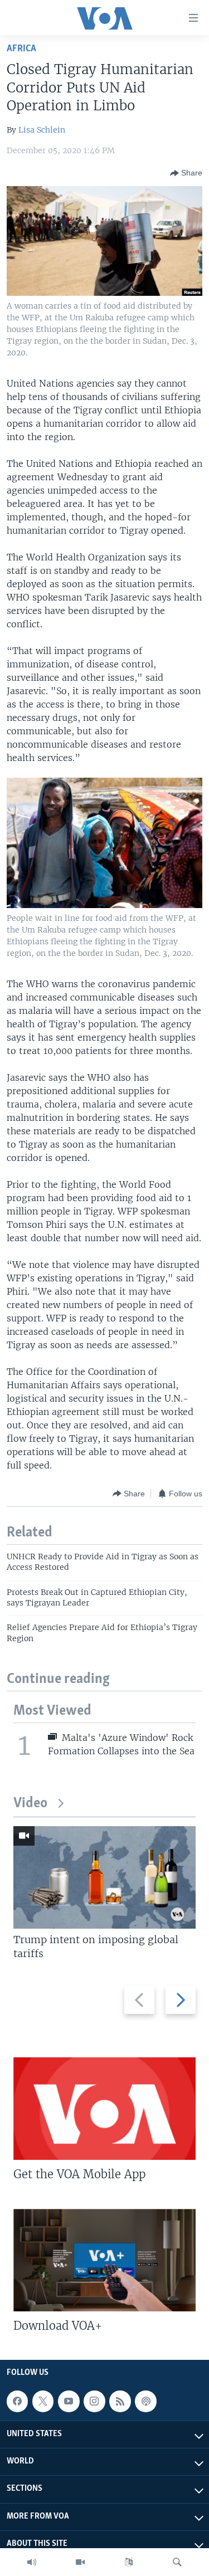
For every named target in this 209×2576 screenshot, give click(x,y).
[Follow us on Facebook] (17, 2401)
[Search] (177, 2562)
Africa (21, 49)
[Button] (186, 173)
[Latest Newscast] (32, 2562)
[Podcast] (145, 2401)
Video (30, 1804)
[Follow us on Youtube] (69, 2401)
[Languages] (129, 2562)
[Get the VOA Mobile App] (104, 2109)
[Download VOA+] (104, 2260)
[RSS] (120, 2401)
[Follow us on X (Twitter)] (43, 2401)
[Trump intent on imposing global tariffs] (104, 1877)
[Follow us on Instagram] (94, 2401)
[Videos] (80, 2562)
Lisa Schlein (42, 130)
